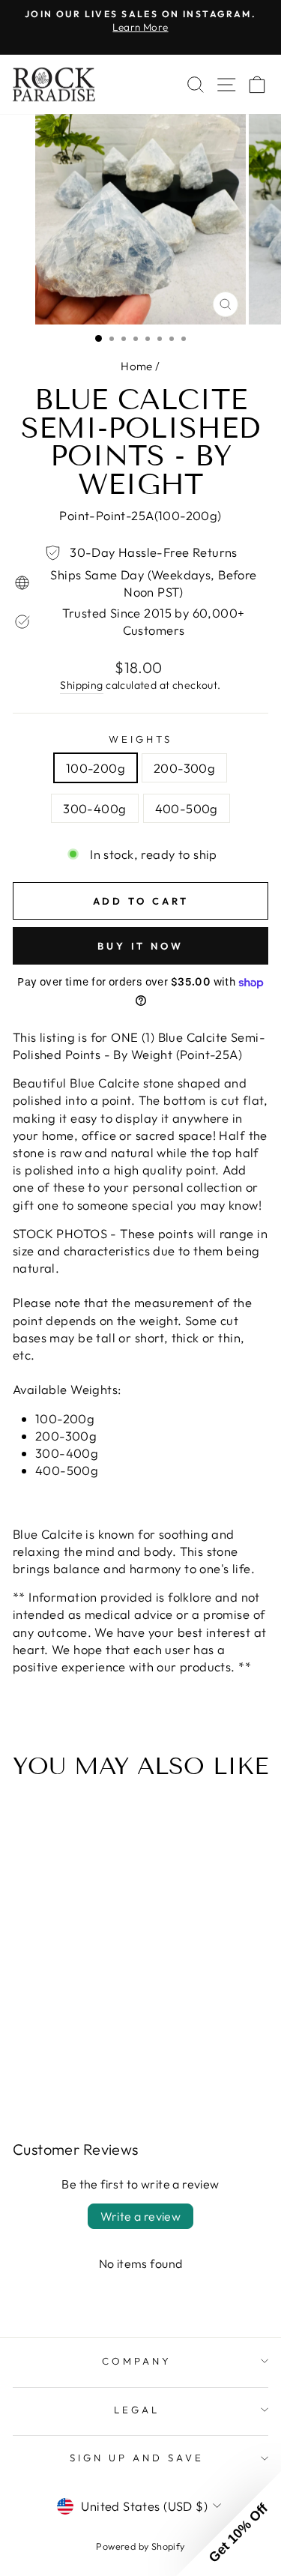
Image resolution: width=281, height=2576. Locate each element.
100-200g (96, 768)
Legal (137, 2410)
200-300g (184, 768)
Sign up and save (137, 2458)
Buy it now (140, 946)
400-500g (187, 808)
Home (137, 366)
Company (137, 2361)
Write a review (141, 2216)
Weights (140, 739)
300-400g (94, 808)
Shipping (81, 685)
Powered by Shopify (140, 2546)
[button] (229, 2524)
